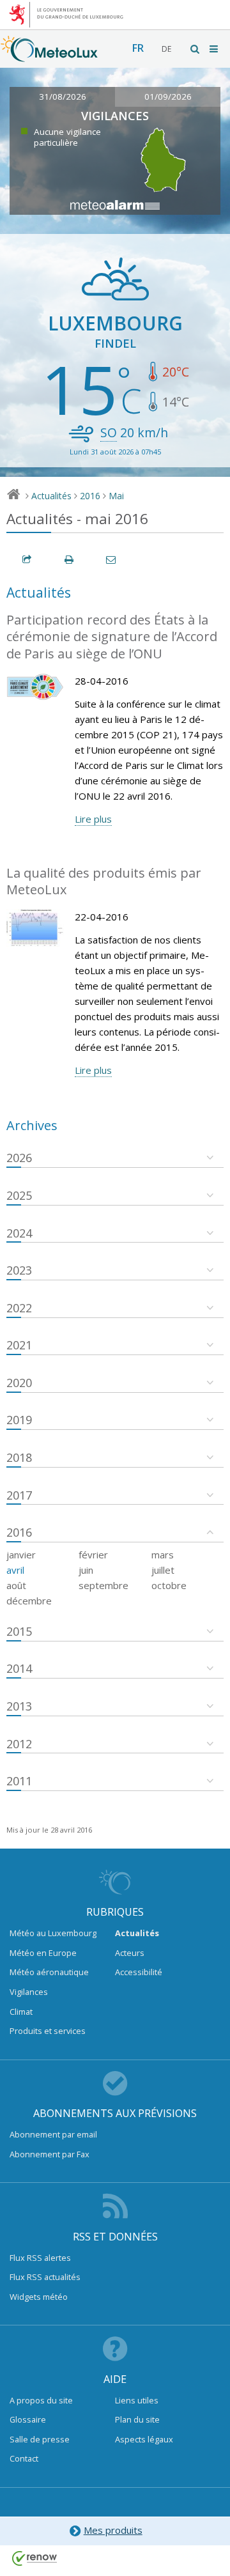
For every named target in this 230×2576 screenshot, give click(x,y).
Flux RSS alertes (40, 2258)
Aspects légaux (144, 2439)
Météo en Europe (43, 1953)
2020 (19, 1383)
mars (163, 1555)
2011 (19, 1781)
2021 (19, 1345)
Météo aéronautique (49, 1972)
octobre (169, 1585)
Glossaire (28, 2419)
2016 (90, 496)
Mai (116, 496)
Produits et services (48, 2031)
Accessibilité (139, 1972)
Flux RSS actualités (45, 2277)
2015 (19, 1631)
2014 (19, 1668)
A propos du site (41, 2400)
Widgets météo (39, 2297)
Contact (24, 2458)
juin (86, 1570)
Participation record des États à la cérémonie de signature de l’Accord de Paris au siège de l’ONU (112, 637)
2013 (19, 1706)
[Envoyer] (112, 560)
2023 (19, 1270)
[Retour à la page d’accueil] (49, 56)
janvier (21, 1555)
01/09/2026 (168, 97)
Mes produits (113, 2530)
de (166, 49)
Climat (21, 2012)
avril (15, 1570)
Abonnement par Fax (50, 2154)
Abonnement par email (53, 2134)
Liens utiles (137, 2400)
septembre (103, 1585)
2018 (19, 1457)
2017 (19, 1495)
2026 (19, 1158)
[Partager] (27, 560)
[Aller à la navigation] (215, 49)
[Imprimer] (70, 560)
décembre (29, 1601)
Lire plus (93, 819)
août (16, 1585)
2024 (19, 1233)
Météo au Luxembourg (53, 1933)
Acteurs (130, 1953)
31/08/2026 (63, 97)
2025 (19, 1195)
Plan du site (137, 2419)
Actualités (51, 496)
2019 (19, 1420)
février (93, 1555)
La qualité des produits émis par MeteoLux (104, 881)
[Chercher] (195, 49)
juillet (163, 1570)
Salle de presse (40, 2439)
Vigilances (29, 1992)
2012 (19, 1744)
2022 (19, 1308)
